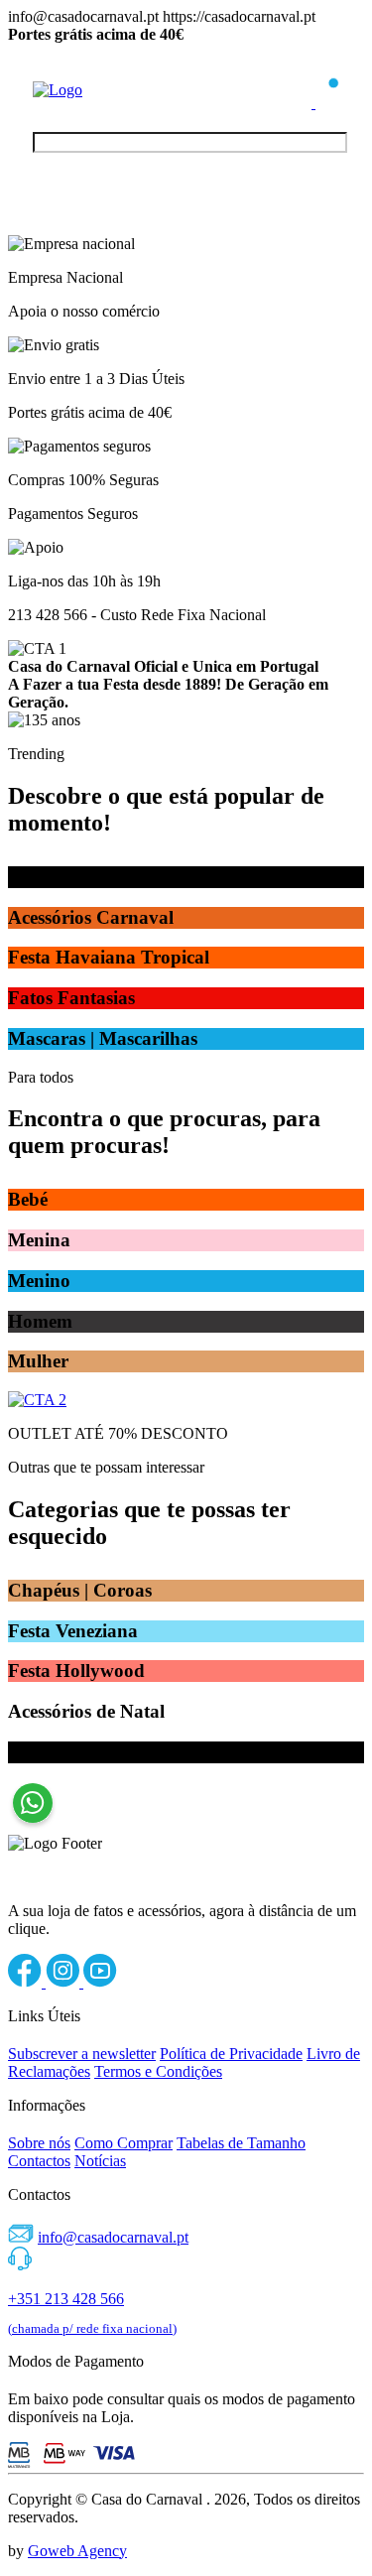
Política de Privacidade (231, 2054)
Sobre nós (39, 2143)
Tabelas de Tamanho (241, 2143)
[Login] (302, 103)
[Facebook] (27, 1982)
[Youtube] (100, 1982)
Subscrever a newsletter (82, 2054)
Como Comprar (124, 2143)
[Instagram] (64, 1982)
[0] (327, 103)
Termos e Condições (158, 2071)
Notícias (100, 2161)
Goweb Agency (77, 2551)
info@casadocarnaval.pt (113, 2237)
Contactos (39, 2161)
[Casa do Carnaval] (112, 90)
